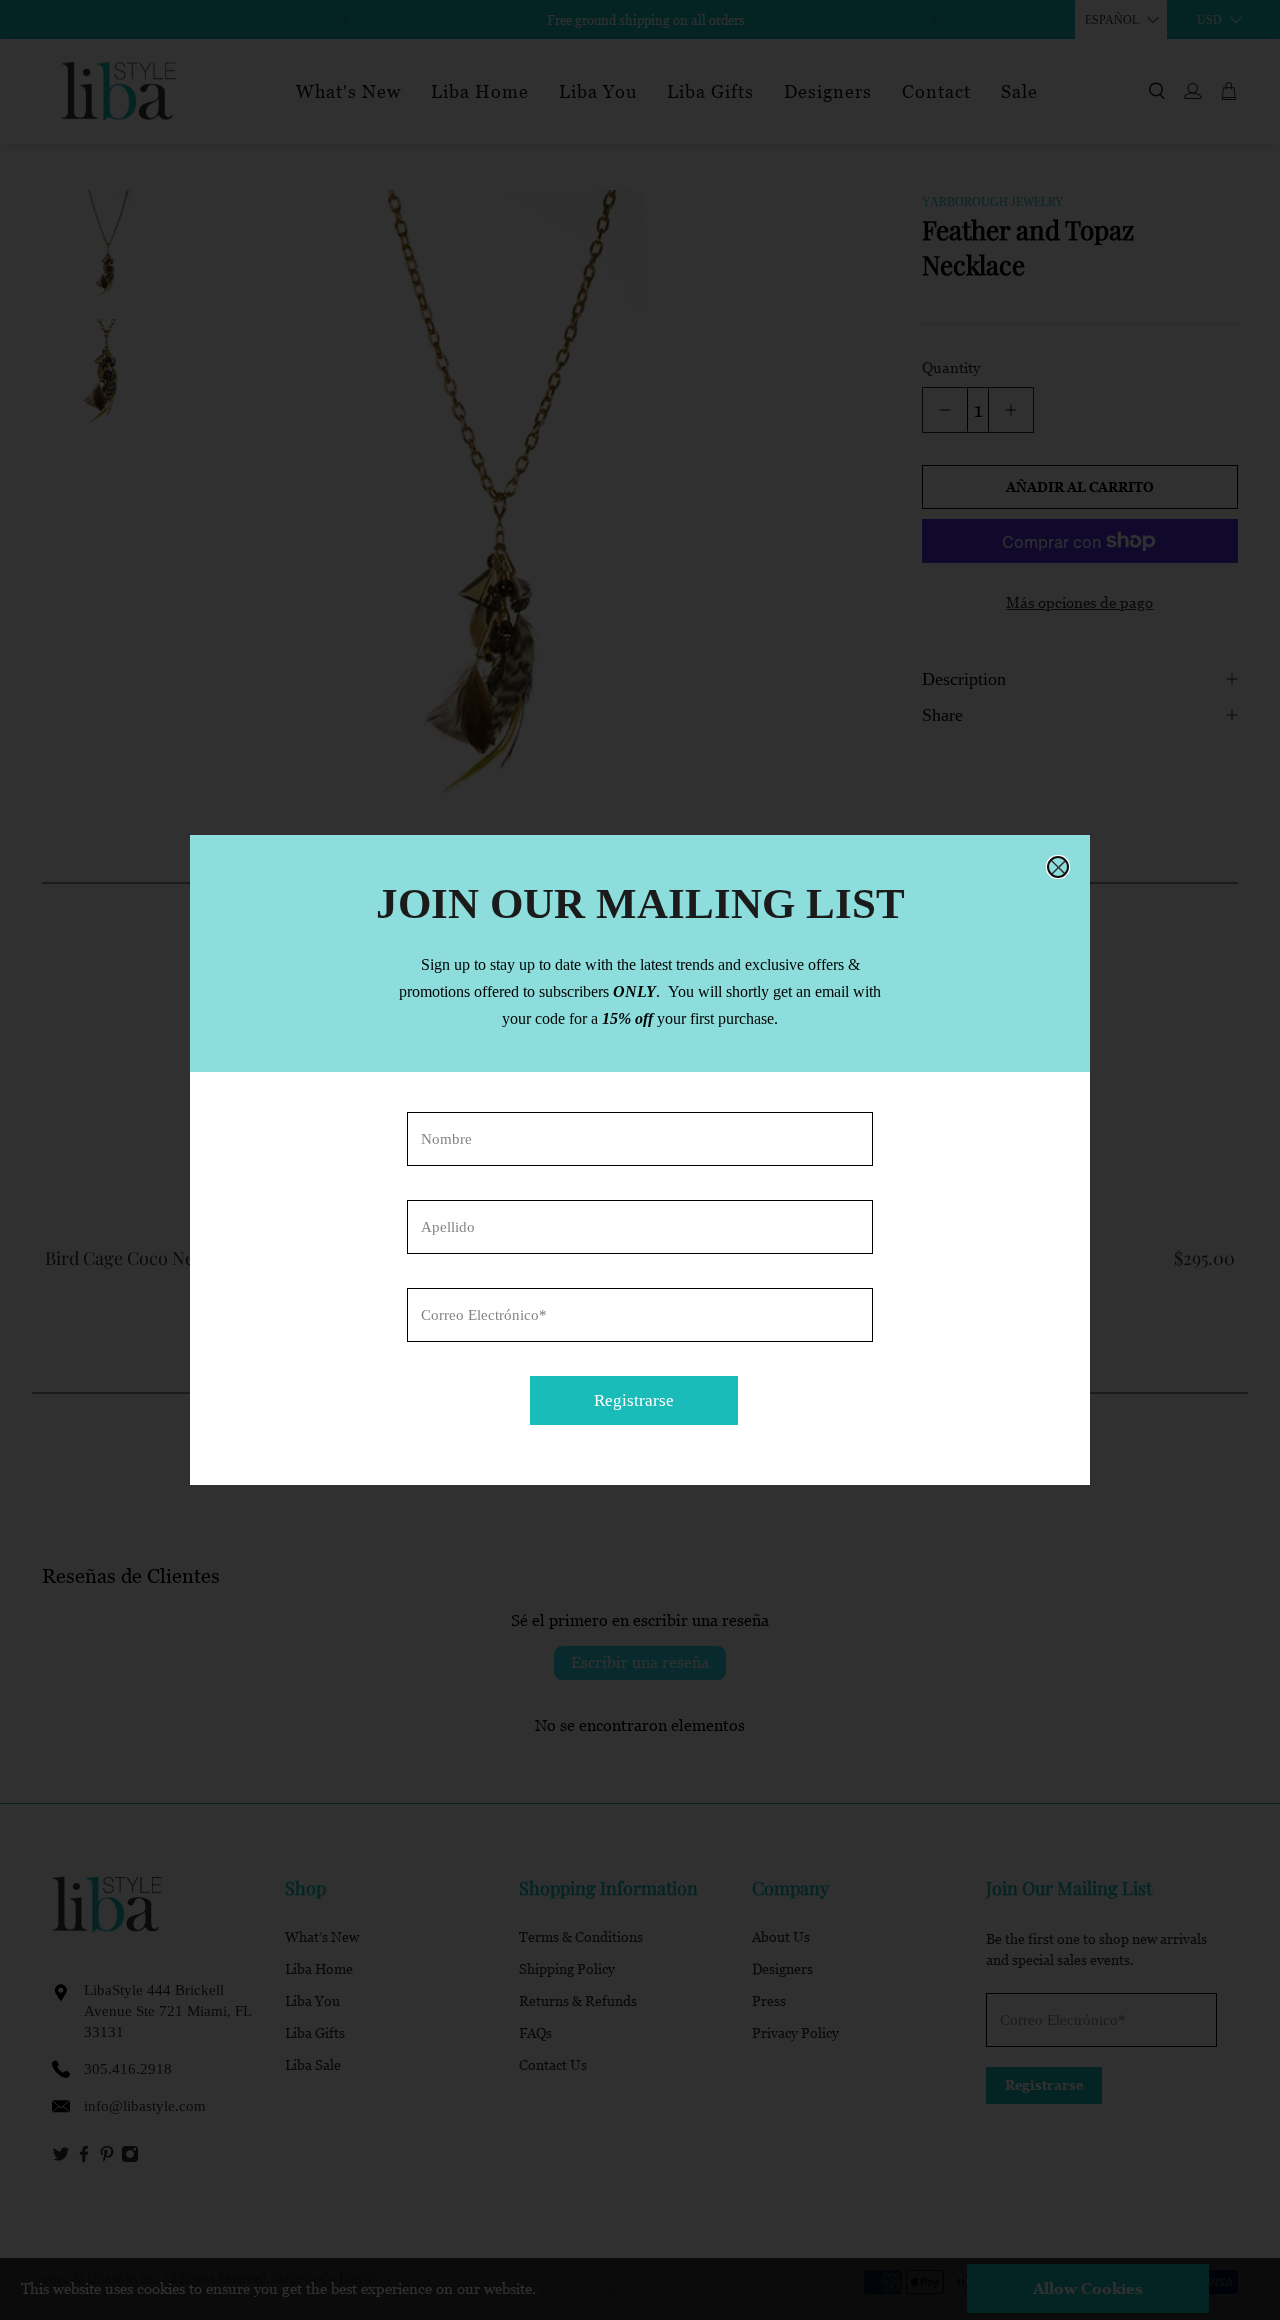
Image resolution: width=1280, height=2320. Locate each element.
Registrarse (634, 1400)
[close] (1058, 867)
